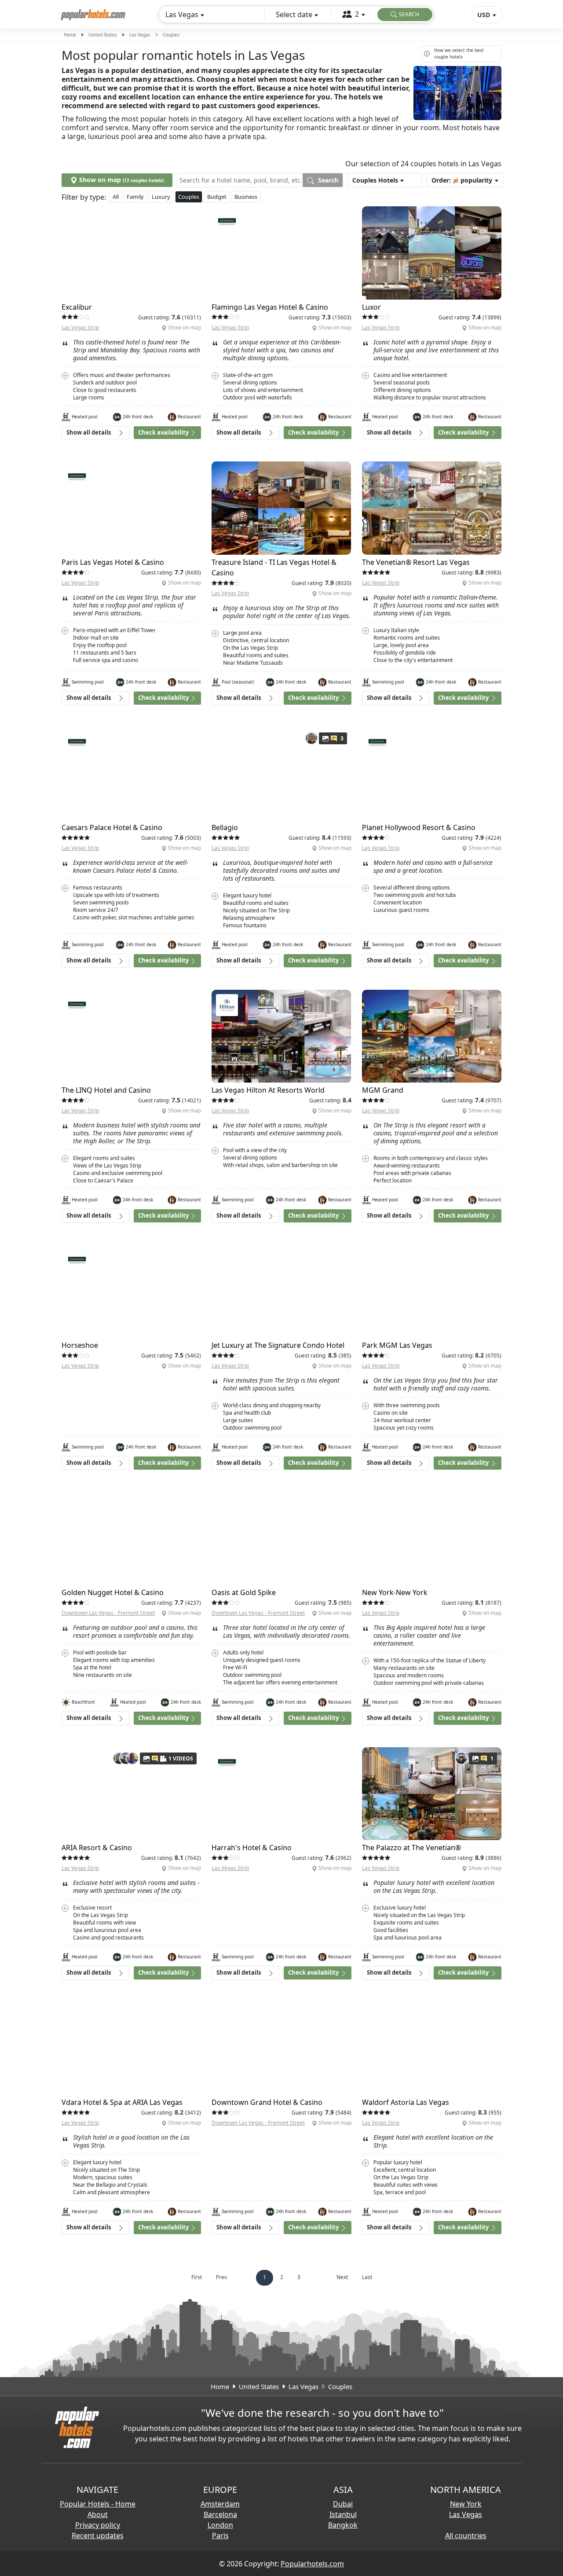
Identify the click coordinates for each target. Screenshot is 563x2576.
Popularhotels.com (312, 2564)
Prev (221, 2277)
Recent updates (98, 2536)
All (116, 197)
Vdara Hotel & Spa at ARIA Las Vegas (122, 2102)
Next (342, 2277)
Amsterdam (220, 2504)
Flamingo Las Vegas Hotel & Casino (270, 307)
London (220, 2525)
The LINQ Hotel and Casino (106, 1090)
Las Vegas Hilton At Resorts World (268, 1090)
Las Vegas (140, 35)
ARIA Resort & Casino (97, 1848)
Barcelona (220, 2514)
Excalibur (77, 307)
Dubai (343, 2504)
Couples (189, 197)
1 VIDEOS (181, 1758)
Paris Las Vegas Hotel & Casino (113, 562)
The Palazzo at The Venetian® (411, 1848)
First (197, 2277)
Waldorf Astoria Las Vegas (406, 2102)
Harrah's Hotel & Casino (252, 1848)
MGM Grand (383, 1090)
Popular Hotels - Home (98, 2504)
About (98, 2514)
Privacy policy (98, 2525)
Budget (217, 197)
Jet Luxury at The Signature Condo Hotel (278, 1345)
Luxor (371, 307)
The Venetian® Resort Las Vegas (416, 562)
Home (70, 35)
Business (246, 197)
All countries (466, 2536)
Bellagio (225, 827)
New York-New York (395, 1592)
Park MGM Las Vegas (397, 1345)
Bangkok (343, 2525)
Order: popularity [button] (462, 180)
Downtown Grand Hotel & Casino (267, 2102)
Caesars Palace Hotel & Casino (112, 827)
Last (367, 2277)
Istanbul (343, 2514)
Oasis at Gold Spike (244, 1592)
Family (135, 197)
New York (466, 2504)
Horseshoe (80, 1345)
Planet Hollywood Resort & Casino (419, 827)
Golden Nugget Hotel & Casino (113, 1592)
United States (103, 35)
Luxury (161, 197)
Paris (220, 2536)
